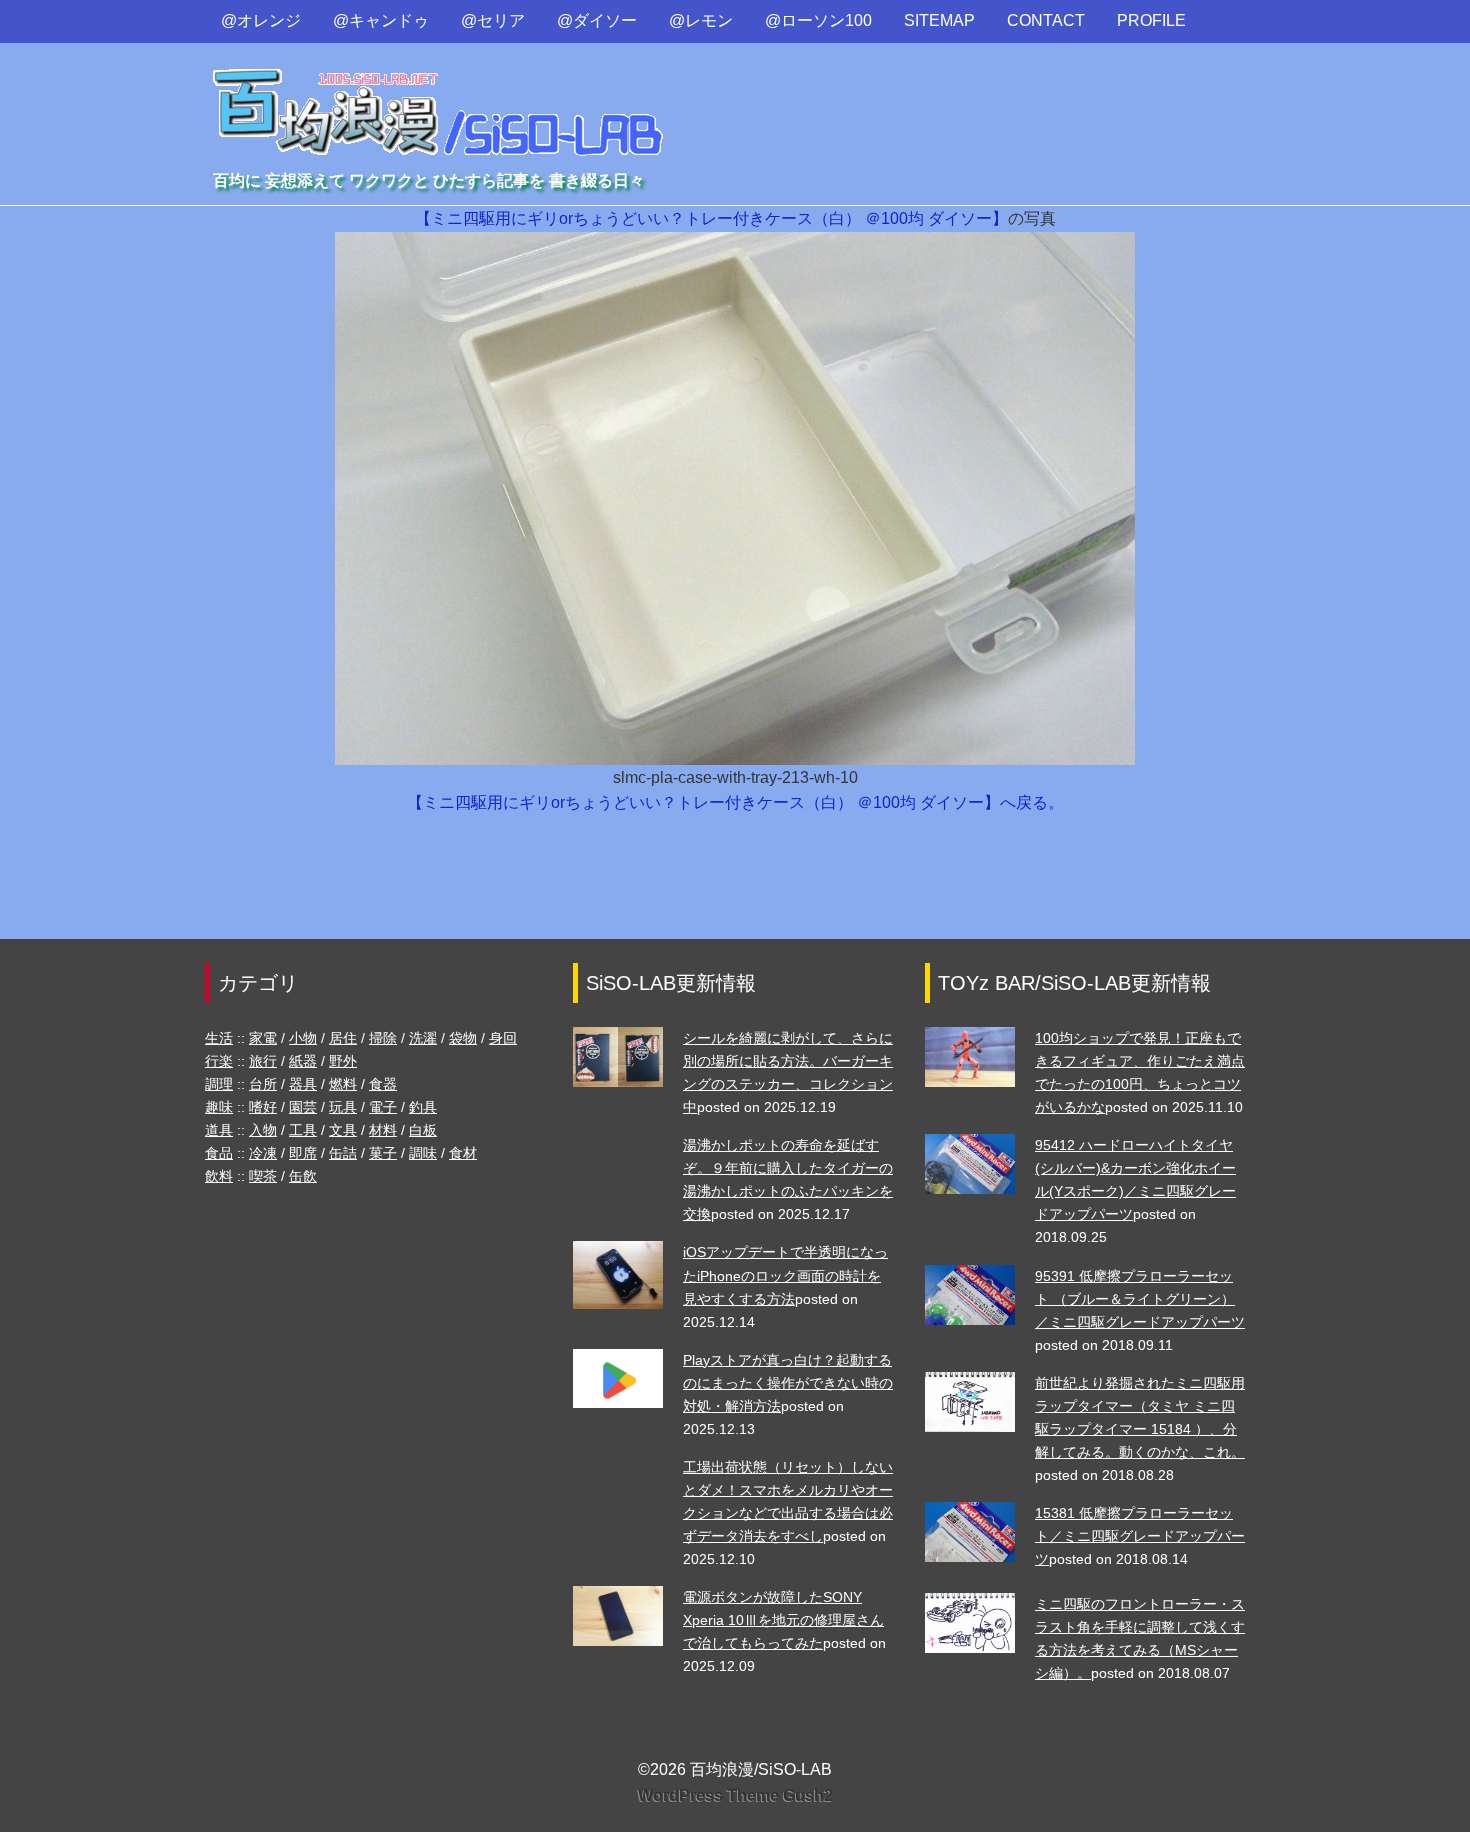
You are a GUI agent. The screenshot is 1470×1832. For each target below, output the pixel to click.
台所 (263, 1084)
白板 (423, 1130)
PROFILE (1151, 20)
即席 (303, 1153)
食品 (219, 1153)
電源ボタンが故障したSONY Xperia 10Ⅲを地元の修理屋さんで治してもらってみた (783, 1620)
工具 (303, 1130)
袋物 (463, 1038)
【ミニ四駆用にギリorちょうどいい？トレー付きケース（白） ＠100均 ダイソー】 (711, 218)
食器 (383, 1084)
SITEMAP (939, 20)
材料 (383, 1130)
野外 (343, 1061)
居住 (343, 1038)
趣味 (219, 1107)
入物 (263, 1130)
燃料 (343, 1084)
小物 (303, 1038)
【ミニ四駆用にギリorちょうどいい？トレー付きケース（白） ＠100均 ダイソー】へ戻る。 (735, 802)
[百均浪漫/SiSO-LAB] (439, 93)
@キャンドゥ (381, 20)
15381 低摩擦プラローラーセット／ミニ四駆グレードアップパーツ (1140, 1536)
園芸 (303, 1107)
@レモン (701, 20)
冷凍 (263, 1153)
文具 (343, 1130)
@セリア (493, 20)
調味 (423, 1153)
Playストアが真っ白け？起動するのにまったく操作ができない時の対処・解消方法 (788, 1383)
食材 (463, 1153)
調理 (219, 1084)
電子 (383, 1107)
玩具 (343, 1107)
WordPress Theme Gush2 (735, 1795)
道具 (219, 1130)
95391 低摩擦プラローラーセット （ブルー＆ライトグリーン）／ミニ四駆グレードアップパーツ (1140, 1299)
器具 (303, 1084)
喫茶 (263, 1176)
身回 (503, 1038)
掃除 (383, 1038)
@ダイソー (597, 20)
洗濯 (423, 1038)
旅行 (263, 1061)
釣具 (423, 1107)
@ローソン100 (818, 20)
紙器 (303, 1061)
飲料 (219, 1176)
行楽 (219, 1061)
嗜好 (263, 1107)
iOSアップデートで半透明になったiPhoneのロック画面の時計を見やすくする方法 (785, 1275)
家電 (263, 1038)
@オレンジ (261, 20)
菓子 (383, 1153)
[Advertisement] (735, 887)
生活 (219, 1038)
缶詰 (343, 1153)
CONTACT (1046, 20)
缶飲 (303, 1176)
